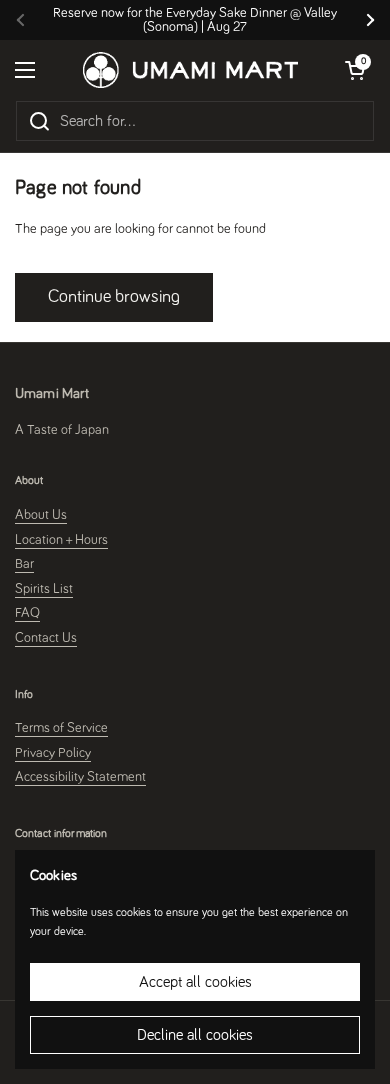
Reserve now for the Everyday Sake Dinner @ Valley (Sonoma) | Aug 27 (195, 20)
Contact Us (46, 638)
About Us (41, 515)
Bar (24, 564)
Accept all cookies (195, 982)
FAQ (27, 613)
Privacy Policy (53, 753)
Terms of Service (61, 728)
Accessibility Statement (80, 777)
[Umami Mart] (190, 70)
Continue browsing (114, 297)
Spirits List (44, 589)
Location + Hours (61, 540)
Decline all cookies (195, 1035)
